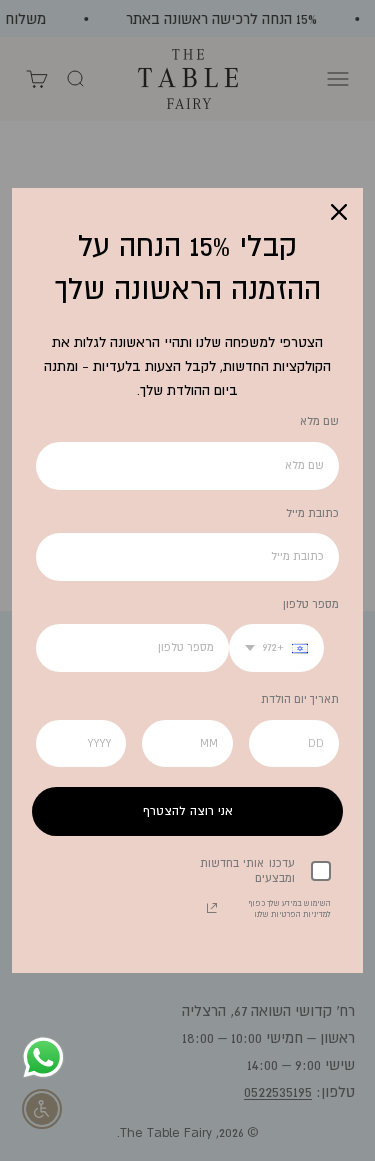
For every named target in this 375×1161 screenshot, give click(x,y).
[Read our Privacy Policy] (212, 908)
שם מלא (319, 421)
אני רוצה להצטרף (188, 811)
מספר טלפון (311, 604)
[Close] (339, 212)
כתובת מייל (312, 513)
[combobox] (276, 648)
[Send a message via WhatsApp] (43, 1057)
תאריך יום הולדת (300, 699)
